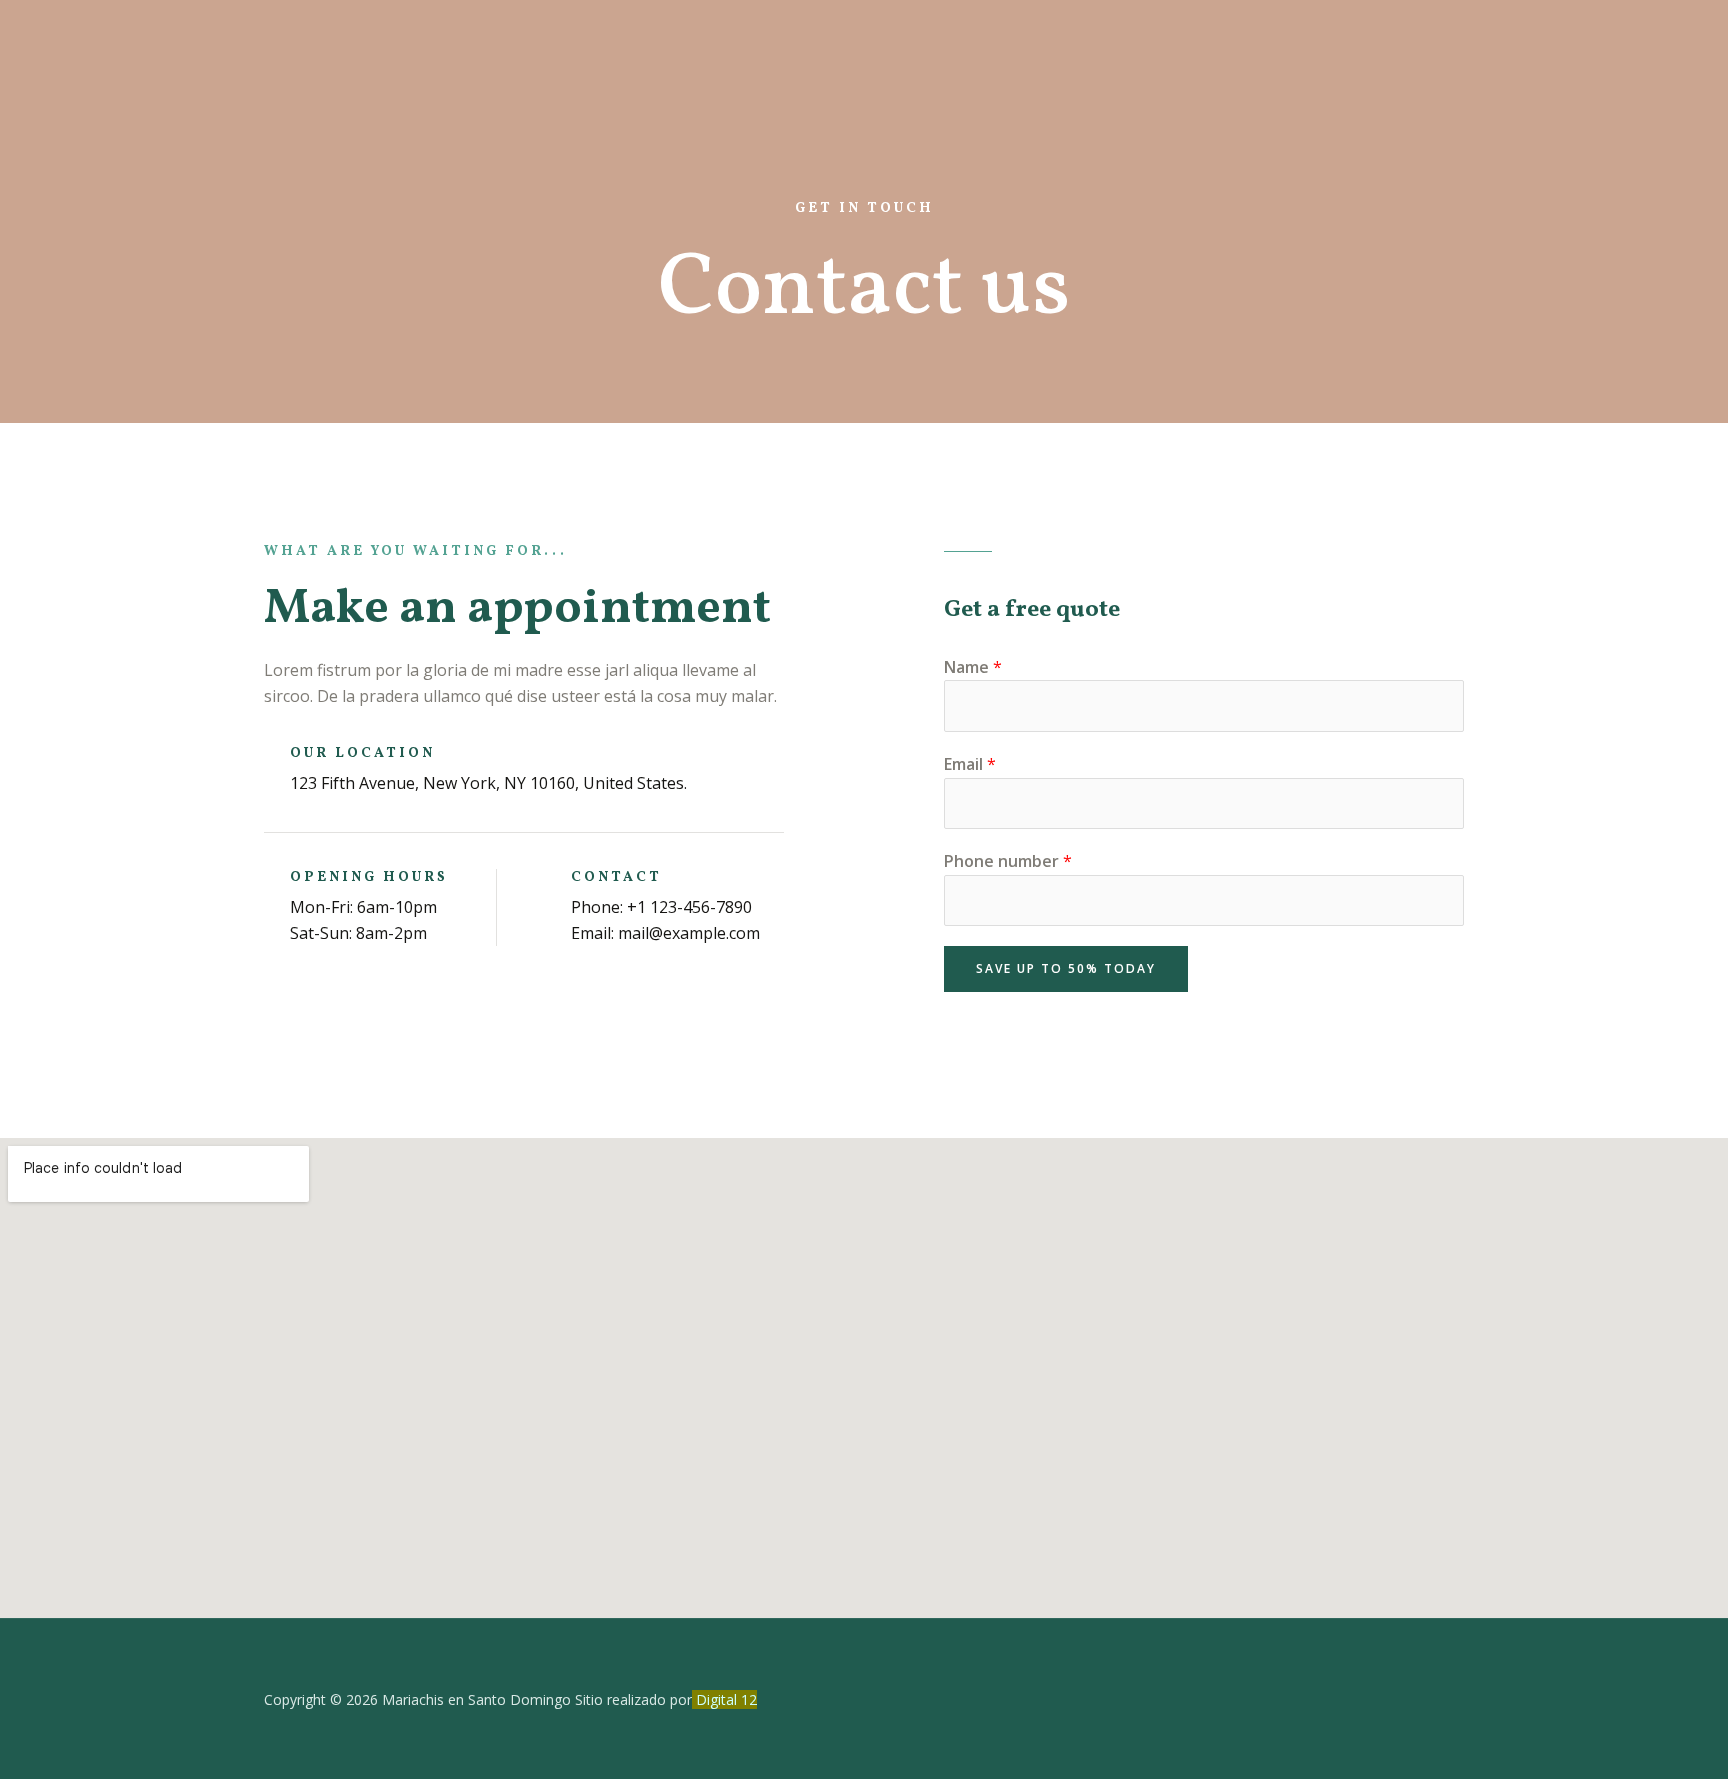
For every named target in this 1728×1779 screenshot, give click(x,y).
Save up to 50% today (1066, 968)
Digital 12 (726, 1699)
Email (970, 764)
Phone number (1008, 861)
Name (973, 667)
